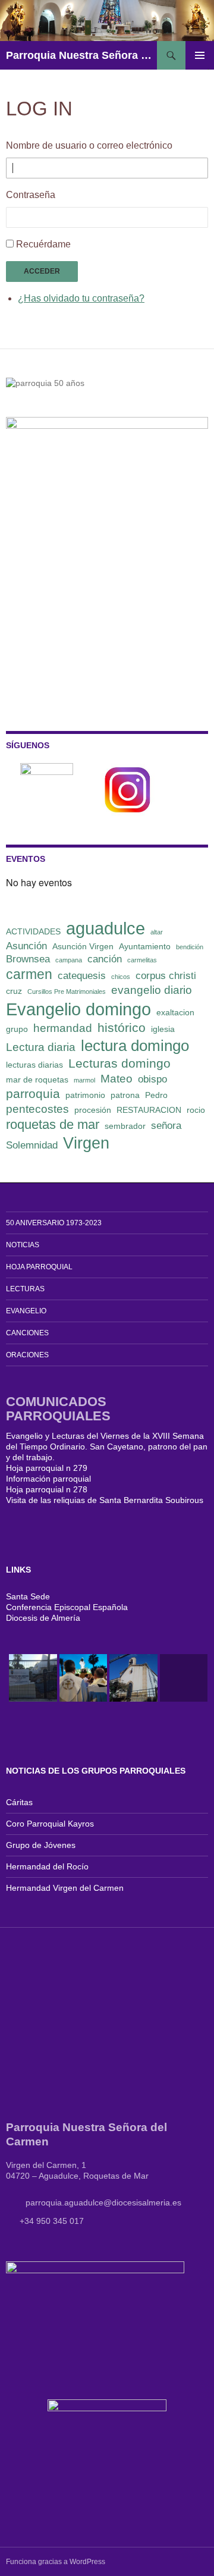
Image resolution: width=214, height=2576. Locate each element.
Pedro (156, 1095)
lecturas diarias (34, 1065)
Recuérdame (43, 244)
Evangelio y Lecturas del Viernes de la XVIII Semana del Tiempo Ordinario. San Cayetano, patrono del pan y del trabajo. (107, 1447)
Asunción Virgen (83, 946)
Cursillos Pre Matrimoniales (67, 992)
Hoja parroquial (39, 1267)
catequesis (82, 976)
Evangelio (26, 1311)
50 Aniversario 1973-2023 (54, 1223)
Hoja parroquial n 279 (47, 1468)
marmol (84, 1080)
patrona (125, 1095)
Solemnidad (32, 1145)
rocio (196, 1110)
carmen (29, 974)
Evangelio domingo (78, 1009)
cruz (14, 991)
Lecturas (25, 1289)
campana (69, 960)
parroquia (33, 1094)
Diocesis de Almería (43, 1618)
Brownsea (28, 959)
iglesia (163, 1029)
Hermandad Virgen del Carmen (65, 1888)
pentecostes (37, 1109)
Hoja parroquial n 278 (47, 1489)
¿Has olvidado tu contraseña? (81, 298)
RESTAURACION (149, 1110)
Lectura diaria (41, 1047)
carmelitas (142, 960)
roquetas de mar (53, 1124)
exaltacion (175, 1012)
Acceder (42, 271)
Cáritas (19, 1802)
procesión (93, 1110)
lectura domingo (135, 1046)
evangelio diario (152, 990)
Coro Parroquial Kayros (50, 1824)
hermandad (63, 1028)
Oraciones (27, 1355)
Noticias (23, 1245)
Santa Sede (28, 1596)
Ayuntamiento (145, 946)
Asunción (26, 946)
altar (157, 932)
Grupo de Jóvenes (41, 1845)
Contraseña (31, 195)
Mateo (117, 1079)
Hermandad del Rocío (47, 1866)
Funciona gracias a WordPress (56, 2562)
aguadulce (106, 928)
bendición (190, 947)
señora (166, 1126)
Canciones (27, 1333)
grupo (17, 1029)
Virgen (86, 1143)
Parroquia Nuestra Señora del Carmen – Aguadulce (81, 55)
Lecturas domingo (119, 1063)
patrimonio (85, 1095)
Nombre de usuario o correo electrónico (89, 145)
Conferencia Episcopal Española (67, 1607)
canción (105, 959)
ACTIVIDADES (33, 931)
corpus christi (166, 976)
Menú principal (200, 55)
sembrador (125, 1126)
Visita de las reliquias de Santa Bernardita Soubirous (105, 1500)
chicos (121, 977)
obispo (152, 1079)
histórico (122, 1027)
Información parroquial (48, 1479)
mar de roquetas (37, 1080)
